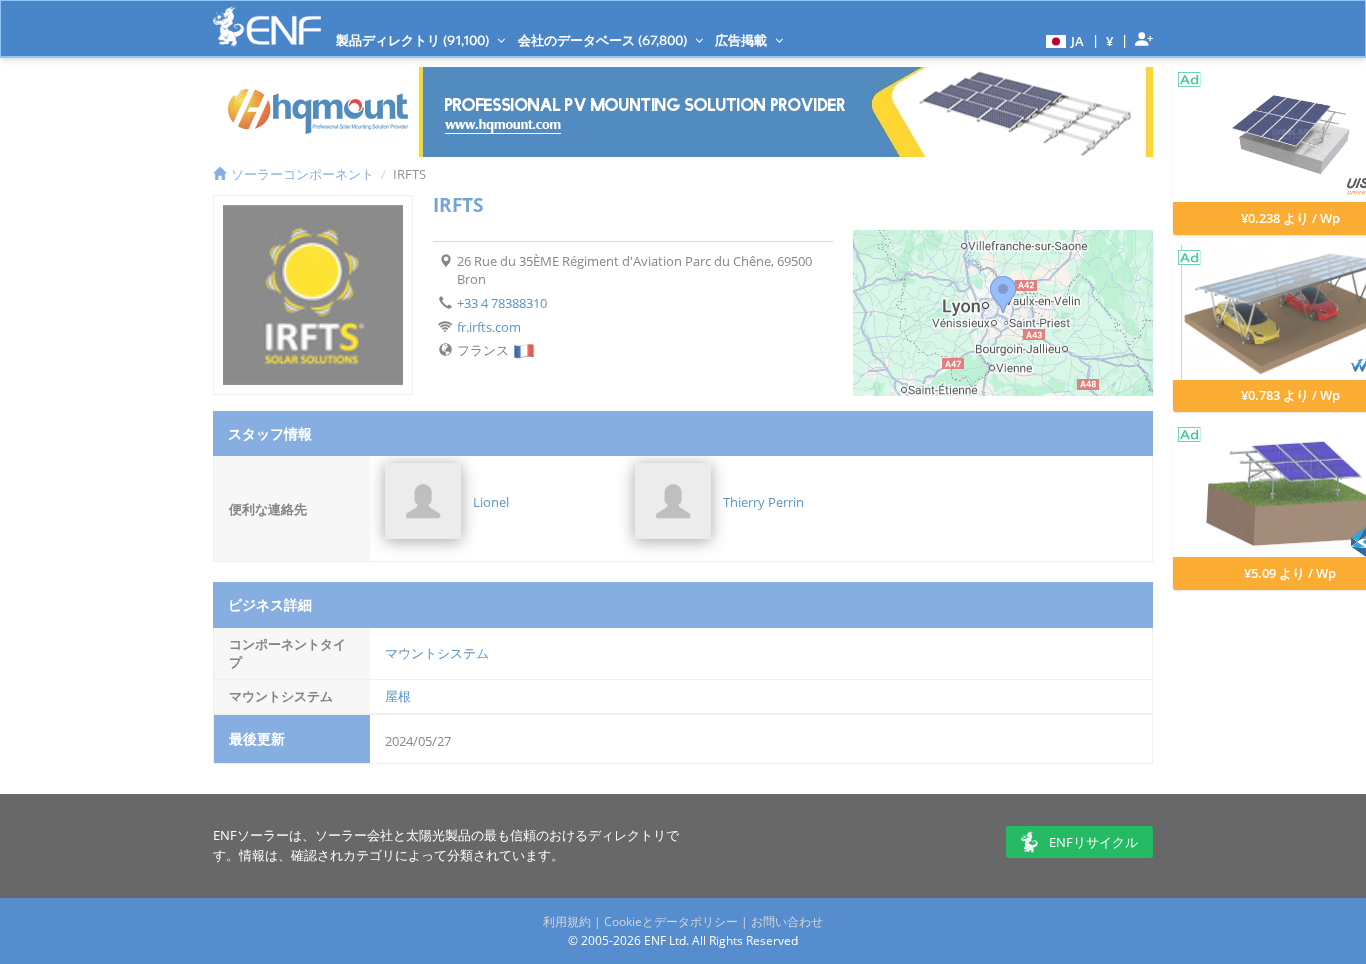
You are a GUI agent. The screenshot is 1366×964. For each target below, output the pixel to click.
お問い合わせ (787, 921)
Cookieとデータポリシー (671, 921)
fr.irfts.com (489, 327)
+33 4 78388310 (502, 303)
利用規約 (567, 921)
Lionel (491, 502)
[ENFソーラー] (267, 26)
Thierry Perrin (763, 502)
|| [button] (1110, 40)
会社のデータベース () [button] (604, 40)
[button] (1062, 40)
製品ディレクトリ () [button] (414, 40)
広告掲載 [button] (742, 40)
